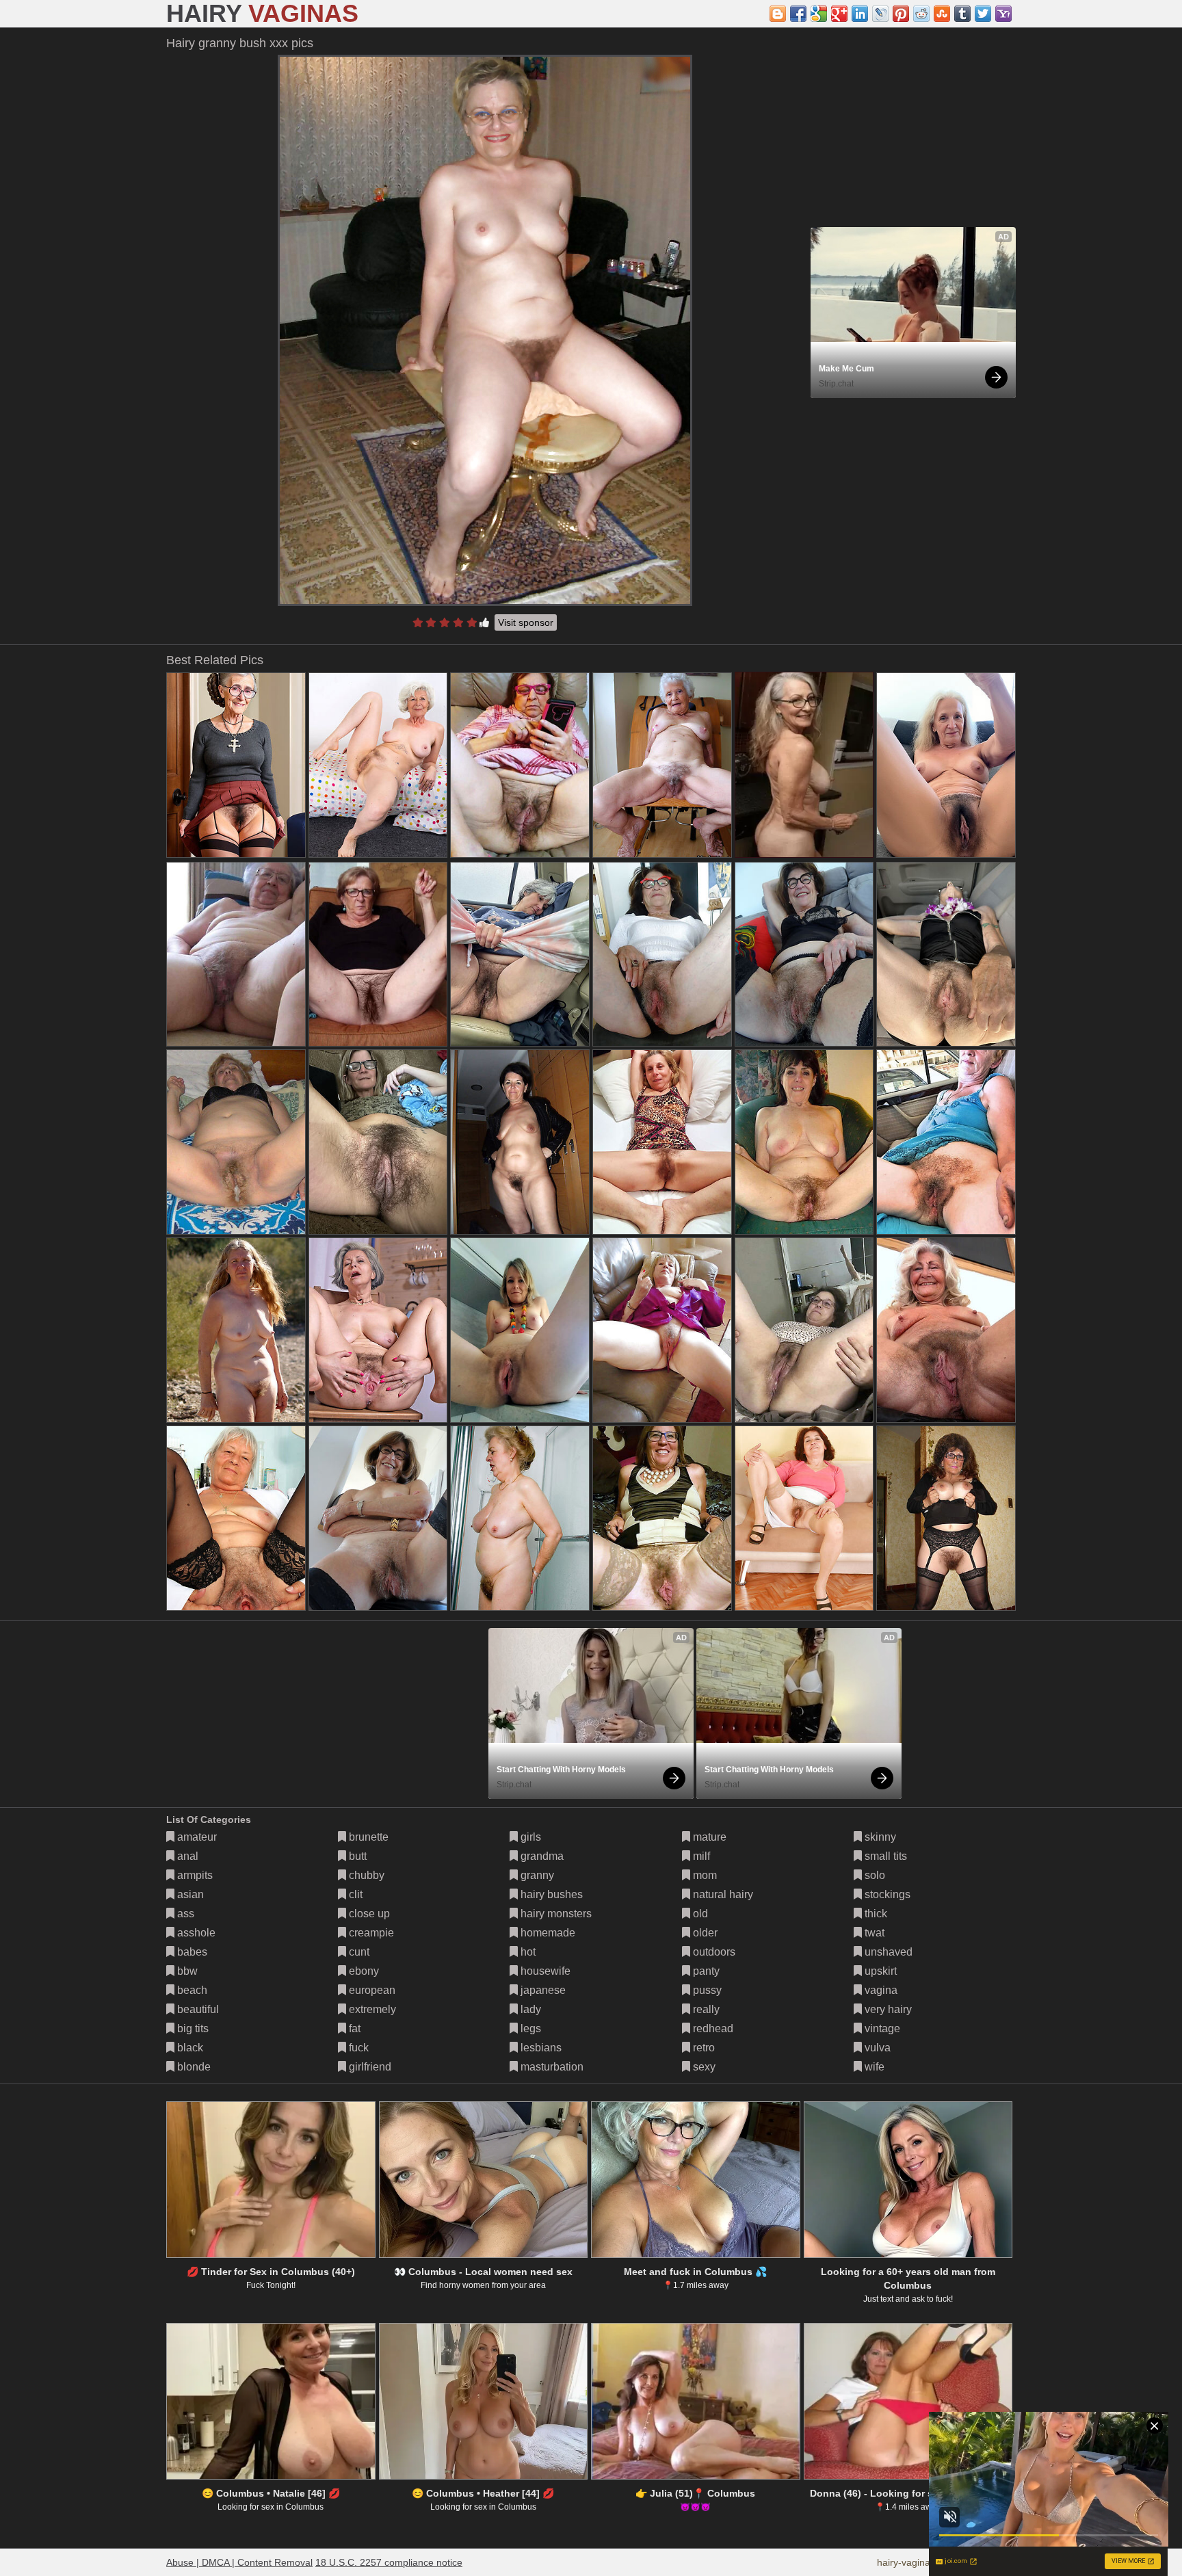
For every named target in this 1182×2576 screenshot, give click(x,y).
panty (705, 1971)
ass (184, 1914)
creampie (370, 1933)
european (371, 1990)
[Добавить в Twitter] (983, 14)
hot (527, 1952)
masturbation (551, 2067)
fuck (357, 2048)
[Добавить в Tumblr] (962, 14)
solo (874, 1875)
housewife (544, 1971)
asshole (195, 1933)
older (704, 1933)
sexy (703, 2067)
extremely (371, 2009)
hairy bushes (550, 1894)
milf (700, 1856)
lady (529, 2009)
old (699, 1914)
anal (186, 1856)
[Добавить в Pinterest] (901, 14)
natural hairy (722, 1894)
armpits (194, 1875)
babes (191, 1952)
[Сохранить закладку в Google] (819, 14)
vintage (881, 2028)
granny (536, 1875)
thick (875, 1914)
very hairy (887, 2009)
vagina (880, 1990)
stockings (886, 1894)
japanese (542, 1990)
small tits (884, 1856)
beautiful (197, 2009)
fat (353, 2028)
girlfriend (369, 2067)
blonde (193, 2067)
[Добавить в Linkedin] (860, 14)
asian (189, 1894)
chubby (365, 1875)
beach (191, 1990)
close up (368, 1914)
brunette (367, 1837)
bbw (186, 1971)
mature (708, 1837)
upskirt (879, 1971)
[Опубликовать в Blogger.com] (778, 14)
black (189, 2048)
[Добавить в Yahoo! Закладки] (1003, 14)
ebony (363, 1971)
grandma (541, 1856)
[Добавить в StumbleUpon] (942, 14)
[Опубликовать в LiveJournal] (880, 14)
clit (354, 1894)
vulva (876, 2048)
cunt (358, 1952)
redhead (712, 2028)
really (705, 2009)
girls (529, 1837)
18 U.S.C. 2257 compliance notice (389, 2562)
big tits (192, 2028)
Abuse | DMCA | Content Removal (239, 2562)
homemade (547, 1933)
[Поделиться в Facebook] (798, 14)
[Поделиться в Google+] (839, 14)
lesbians (540, 2048)
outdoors (713, 1952)
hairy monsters (555, 1914)
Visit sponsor (526, 622)
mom (704, 1875)
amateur (196, 1837)
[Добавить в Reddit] (921, 14)
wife (873, 2067)
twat (873, 1933)
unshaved (887, 1952)
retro (702, 2048)
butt (356, 1856)
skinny (879, 1837)
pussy (706, 1990)
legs (529, 2028)
